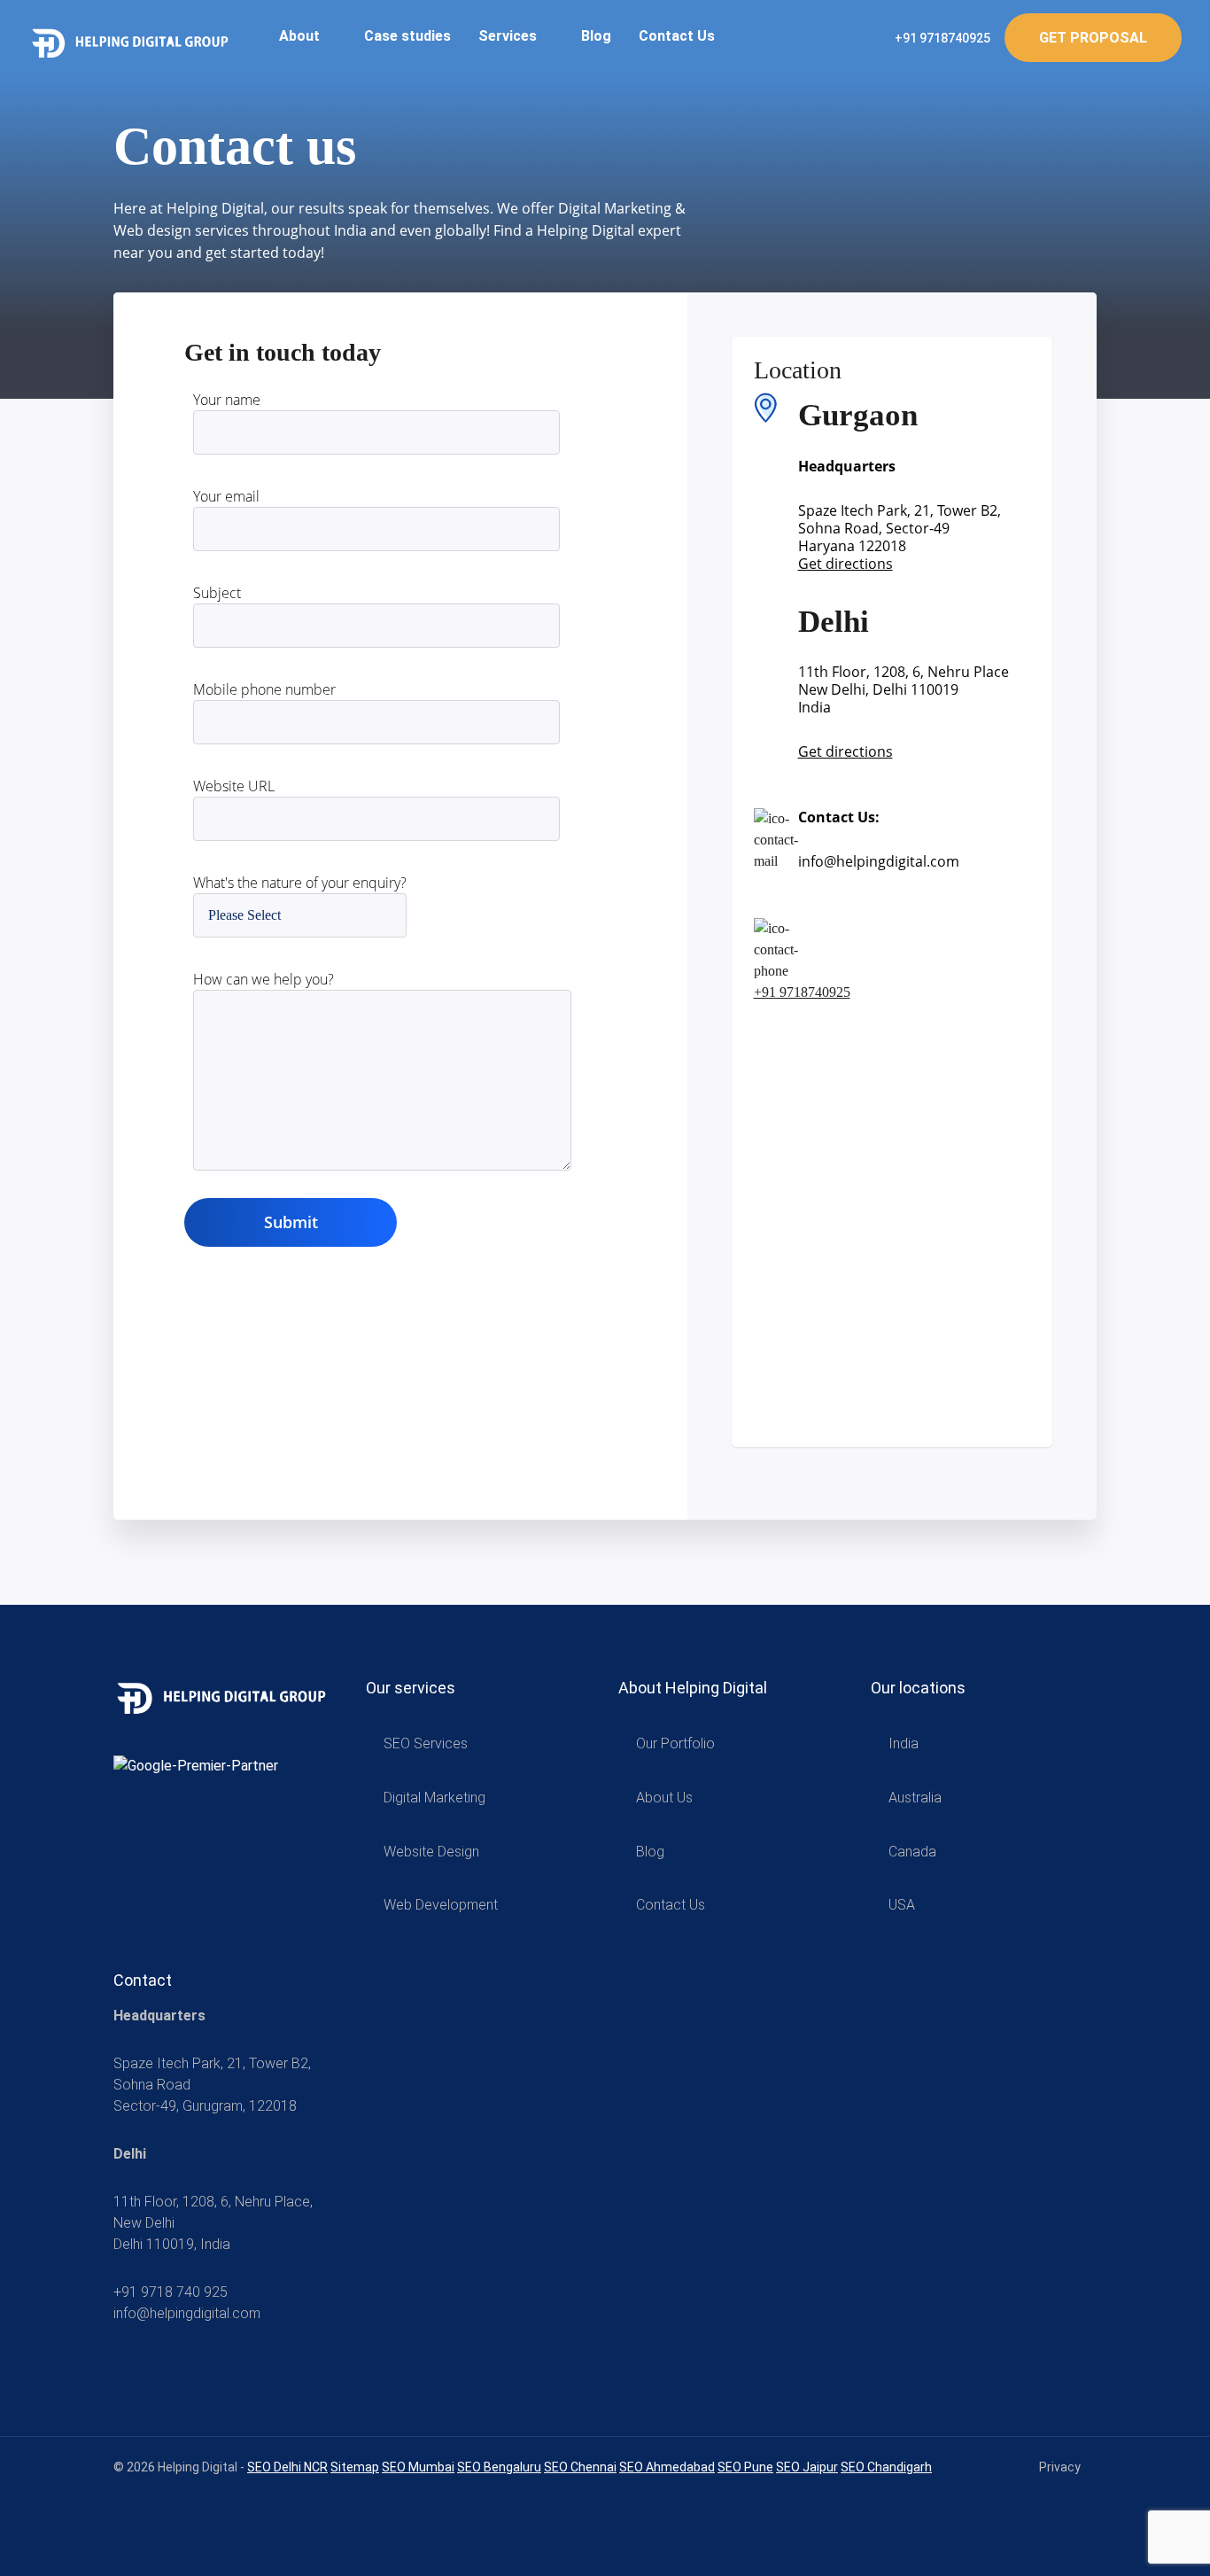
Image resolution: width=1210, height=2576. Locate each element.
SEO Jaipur (807, 2467)
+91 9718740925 (941, 38)
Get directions (845, 564)
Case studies (407, 36)
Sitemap (355, 2467)
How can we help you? (264, 979)
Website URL (234, 786)
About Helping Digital (693, 1688)
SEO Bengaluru (499, 2467)
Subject (217, 593)
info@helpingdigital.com (879, 861)
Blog (596, 36)
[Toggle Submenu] (561, 1744)
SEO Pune (745, 2467)
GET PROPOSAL (1093, 38)
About (301, 36)
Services (509, 36)
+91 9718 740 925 (171, 2292)
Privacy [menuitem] (1060, 2467)
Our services (411, 1688)
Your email (226, 496)
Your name (227, 400)
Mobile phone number (264, 689)
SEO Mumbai (418, 2467)
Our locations (918, 1688)
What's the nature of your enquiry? (300, 883)
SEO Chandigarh (886, 2467)
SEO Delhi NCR (287, 2467)
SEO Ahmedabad (667, 2467)
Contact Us (677, 36)
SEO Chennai (580, 2467)
